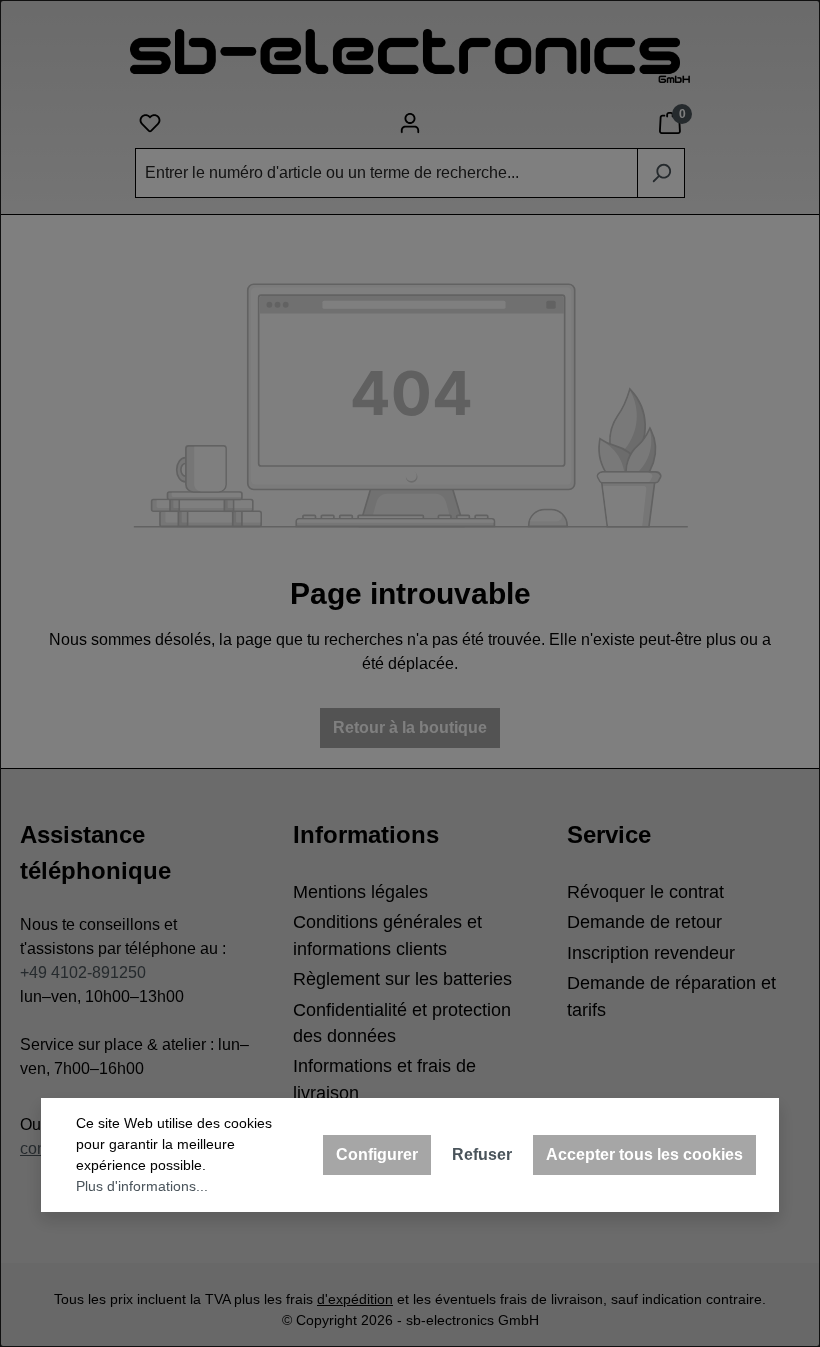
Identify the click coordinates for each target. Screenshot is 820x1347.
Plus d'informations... (142, 1186)
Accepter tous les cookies (644, 1154)
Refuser (482, 1154)
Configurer (377, 1154)
